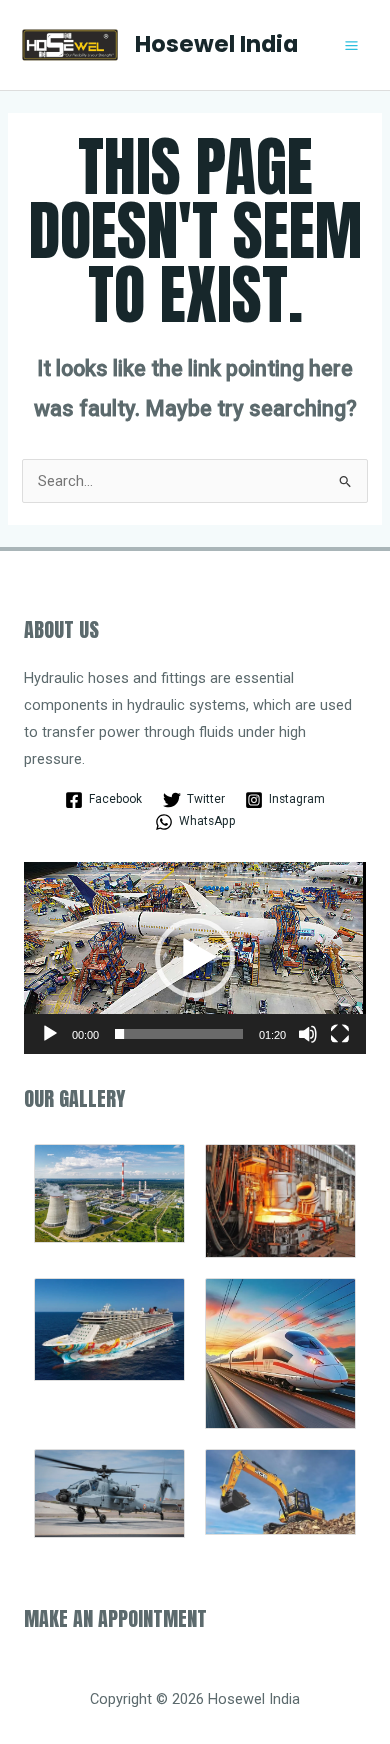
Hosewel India (216, 44)
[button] (195, 958)
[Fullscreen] (340, 1034)
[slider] (179, 1034)
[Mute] (308, 1034)
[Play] (50, 1034)
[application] (195, 958)
